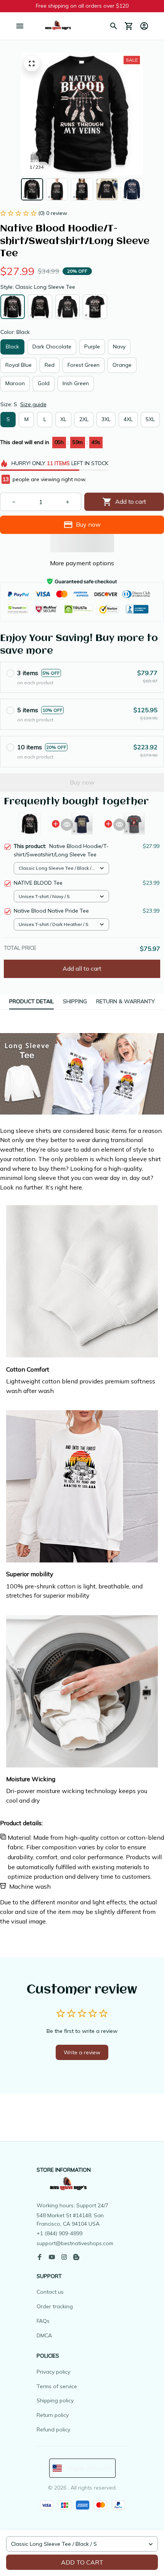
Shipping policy (55, 2400)
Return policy (53, 2415)
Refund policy (53, 2430)
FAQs (43, 2321)
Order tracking (55, 2306)
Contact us (50, 2292)
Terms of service (57, 2386)
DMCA (44, 2335)
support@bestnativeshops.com (75, 2243)
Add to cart (82, 2562)
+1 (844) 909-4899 (59, 2233)
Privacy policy (53, 2372)
